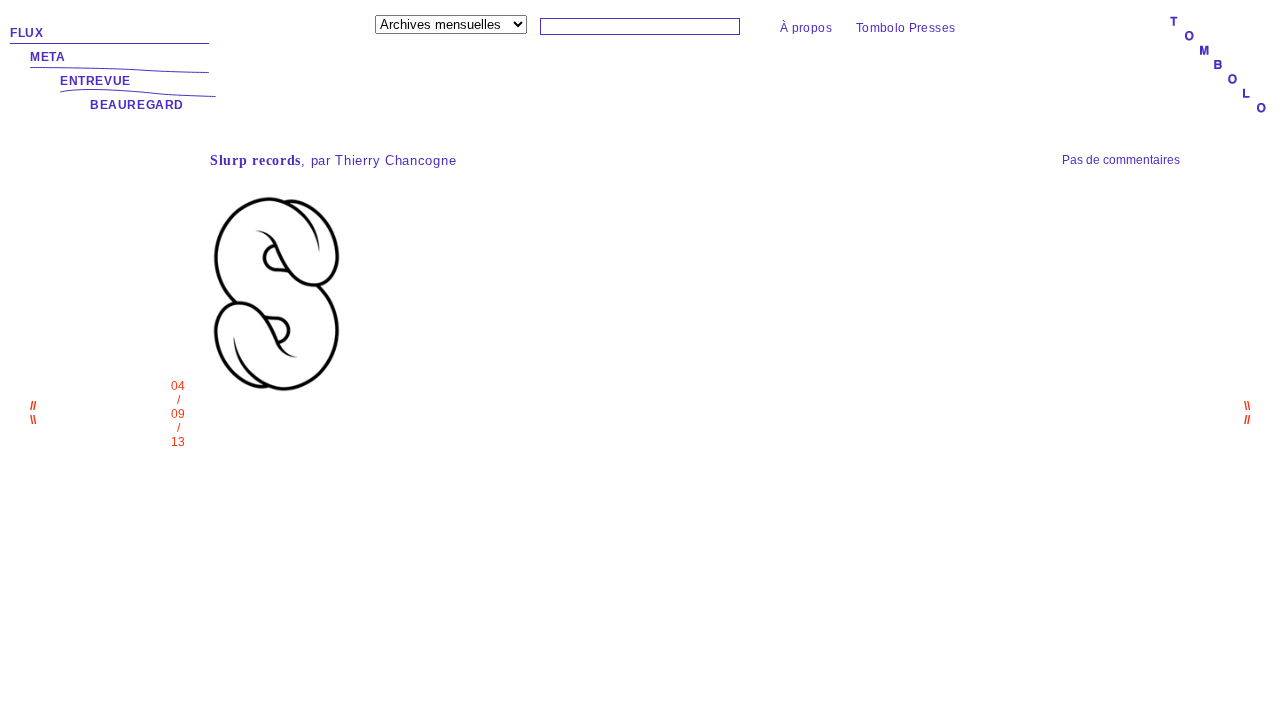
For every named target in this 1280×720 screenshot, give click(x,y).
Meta (47, 57)
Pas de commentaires (1121, 160)
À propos (806, 28)
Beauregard (137, 105)
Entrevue (95, 81)
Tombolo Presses (905, 28)
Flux (26, 33)
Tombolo (1218, 66)
